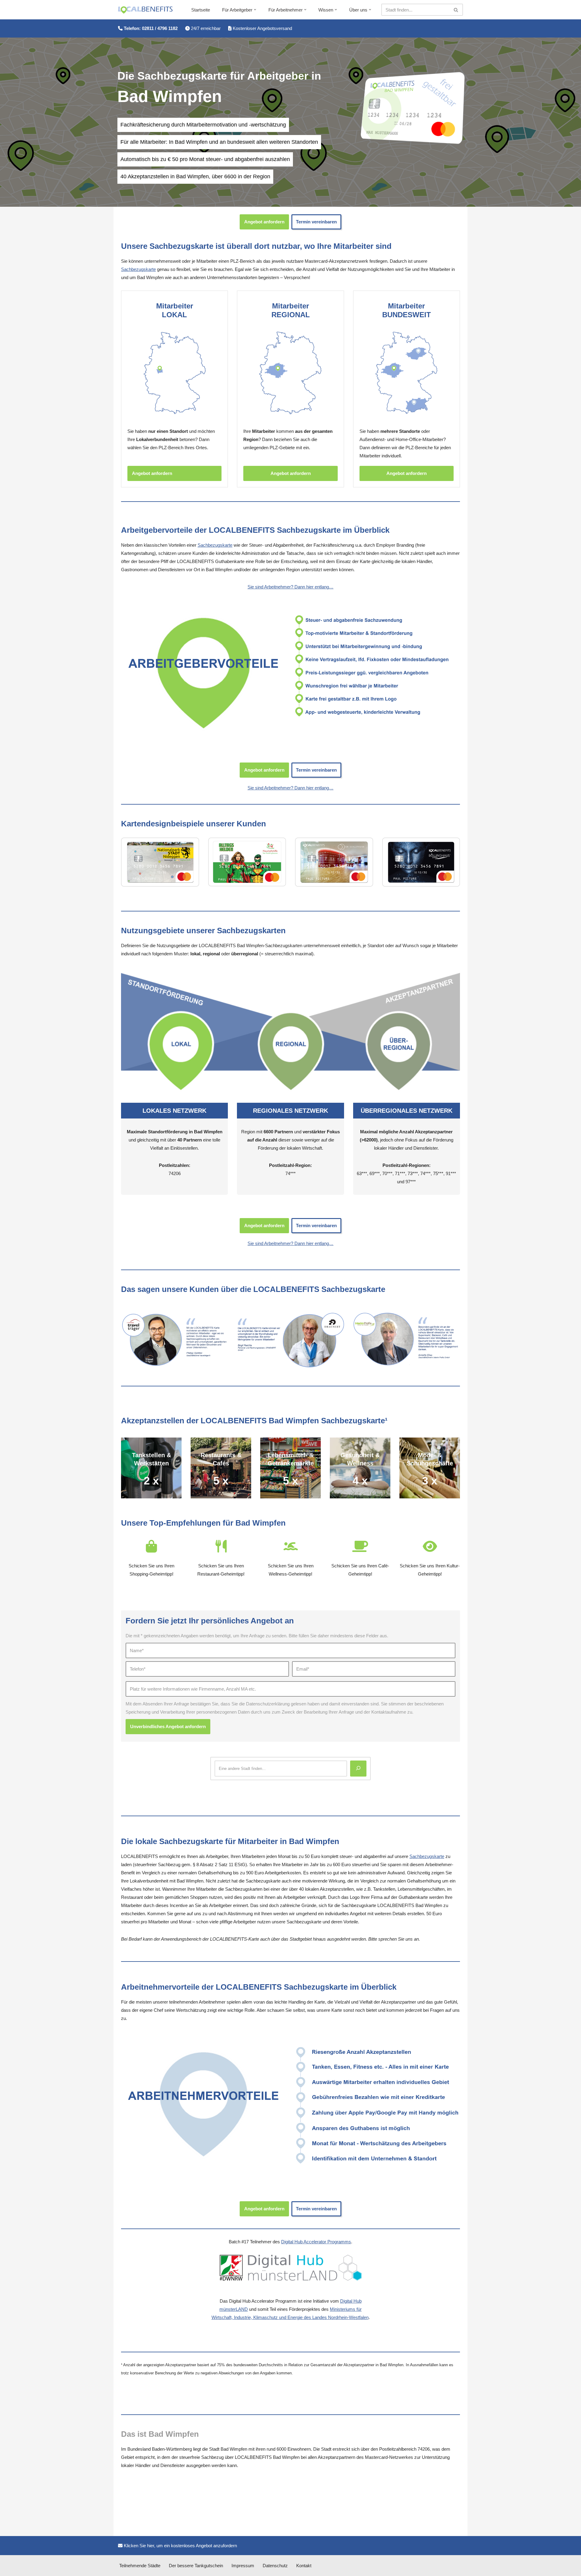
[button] (255, 10)
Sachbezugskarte (138, 269)
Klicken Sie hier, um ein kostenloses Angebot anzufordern (180, 2546)
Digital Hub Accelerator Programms (316, 2242)
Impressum (243, 2566)
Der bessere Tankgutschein (196, 2566)
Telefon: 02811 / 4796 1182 (150, 28)
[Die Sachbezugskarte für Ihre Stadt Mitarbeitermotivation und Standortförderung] (145, 10)
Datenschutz (275, 2566)
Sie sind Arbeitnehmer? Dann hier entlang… (290, 587)
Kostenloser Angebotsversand (262, 28)
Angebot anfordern (264, 222)
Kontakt (304, 2566)
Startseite (201, 10)
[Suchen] (456, 10)
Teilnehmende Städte (140, 2566)
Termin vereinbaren (316, 222)
